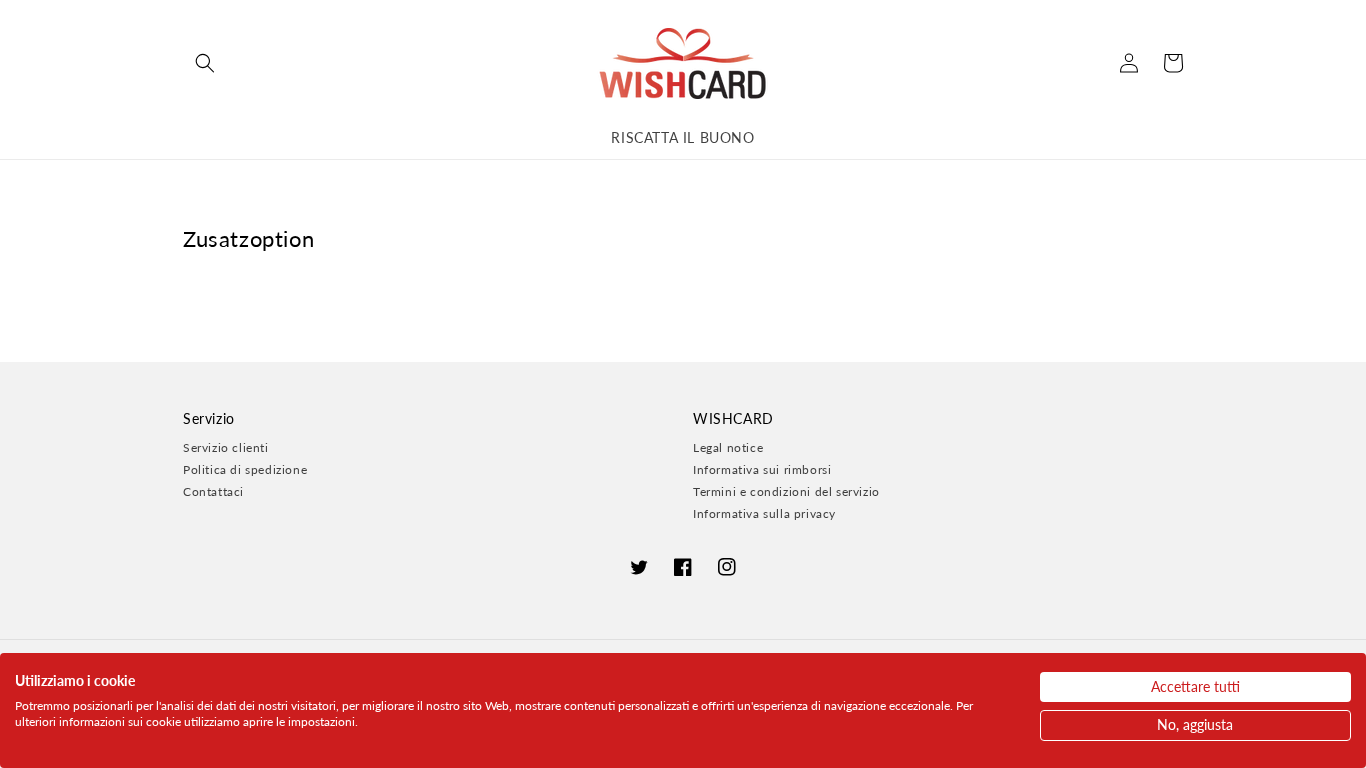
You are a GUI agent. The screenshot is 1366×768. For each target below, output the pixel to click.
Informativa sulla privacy (764, 513)
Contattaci (213, 491)
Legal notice (728, 447)
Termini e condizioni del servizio (786, 491)
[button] (205, 63)
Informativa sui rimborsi (762, 469)
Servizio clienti (226, 447)
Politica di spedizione (245, 469)
